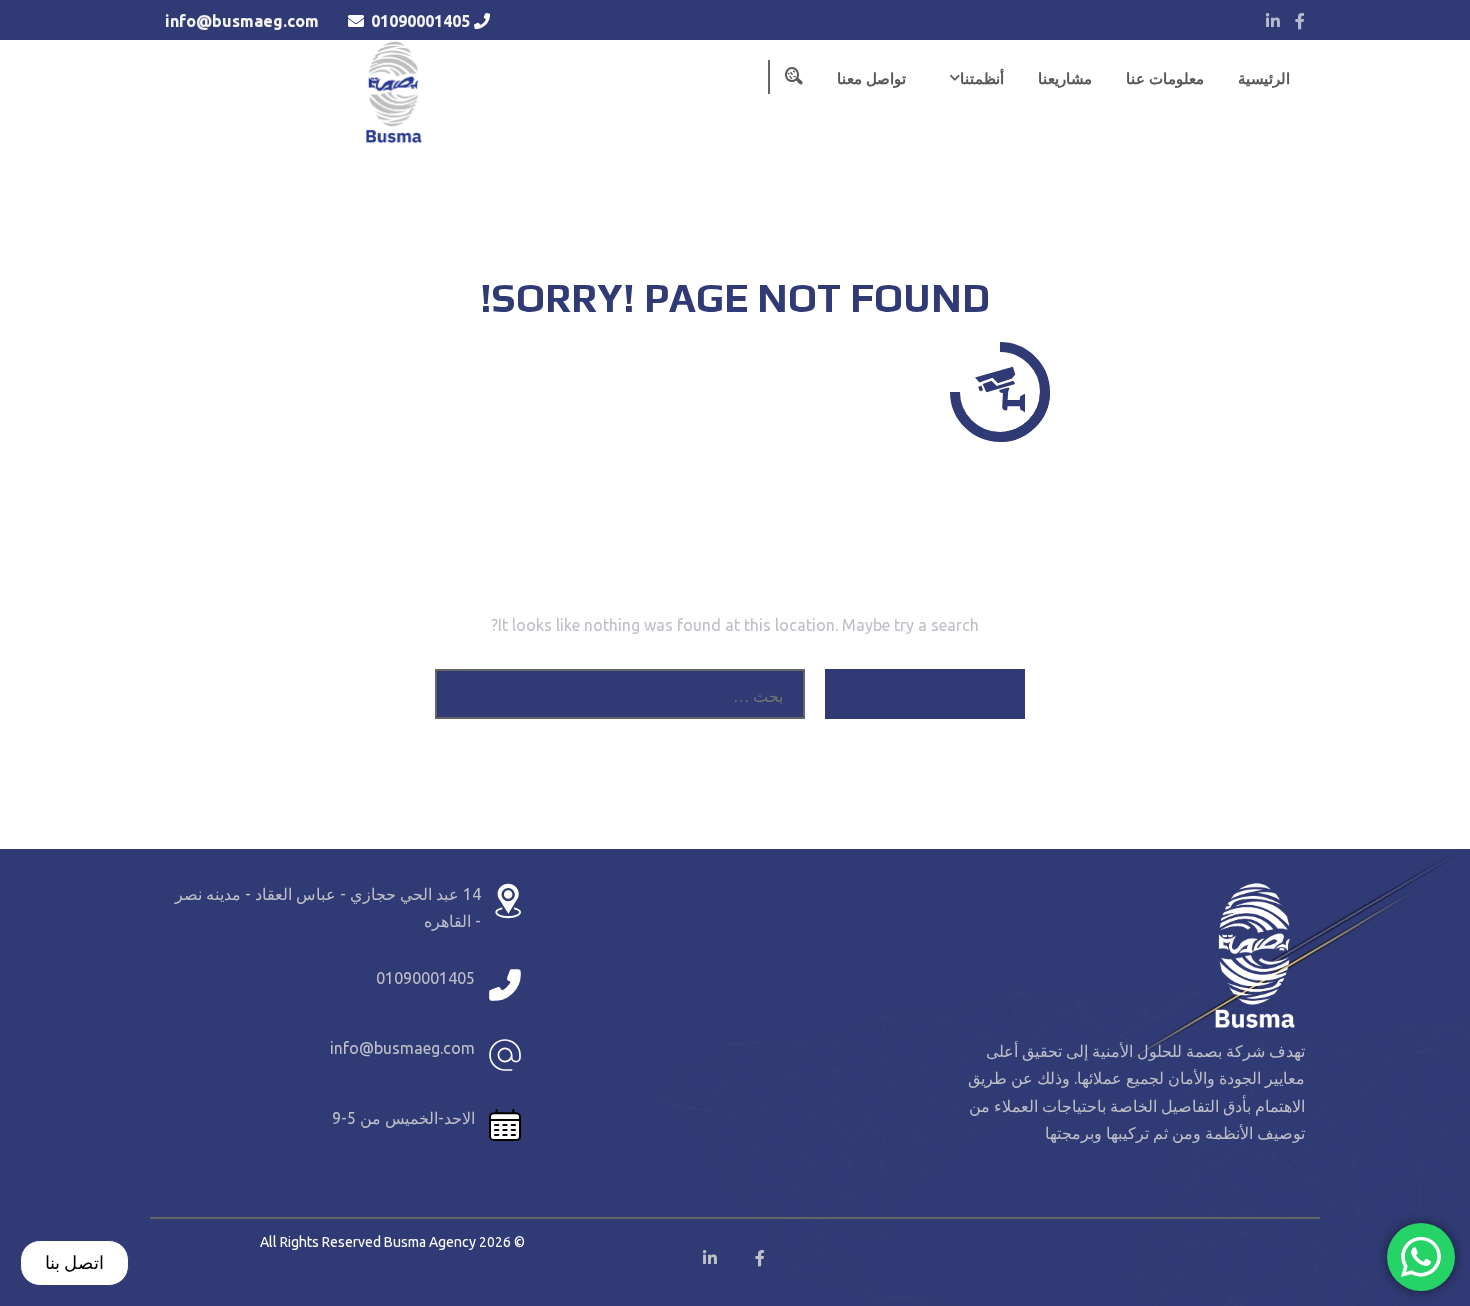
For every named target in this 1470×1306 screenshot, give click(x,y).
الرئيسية (1264, 78)
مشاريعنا (1065, 78)
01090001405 (420, 21)
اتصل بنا (74, 1262)
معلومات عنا (1165, 78)
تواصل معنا (871, 78)
